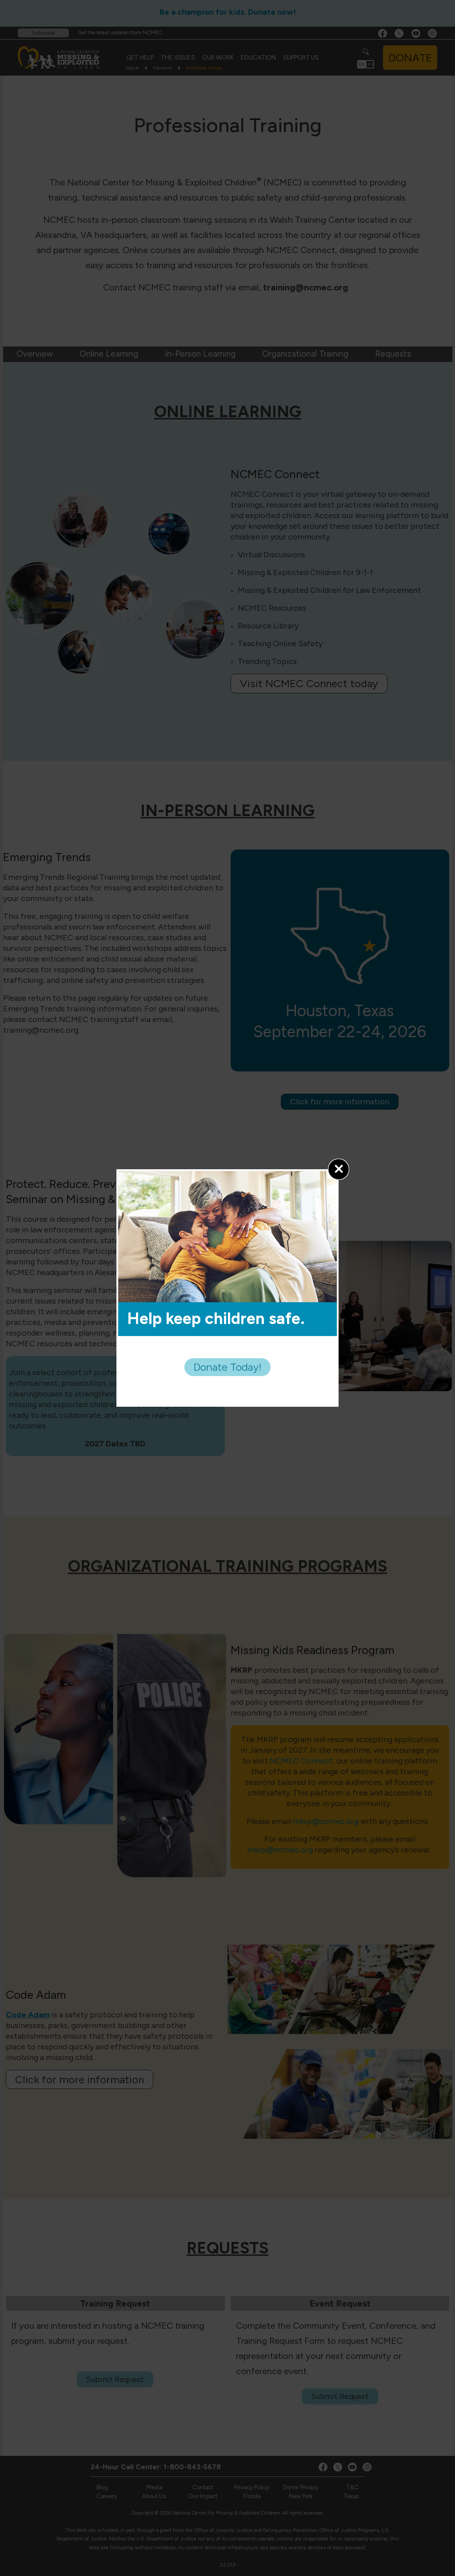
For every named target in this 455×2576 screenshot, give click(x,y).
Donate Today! (227, 1367)
